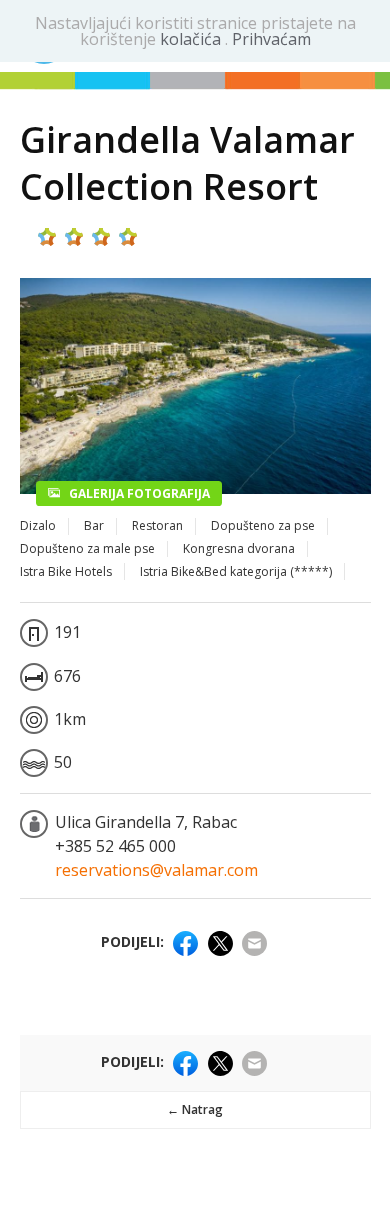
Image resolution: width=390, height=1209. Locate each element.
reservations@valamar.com (156, 870)
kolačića (192, 39)
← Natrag (195, 1109)
